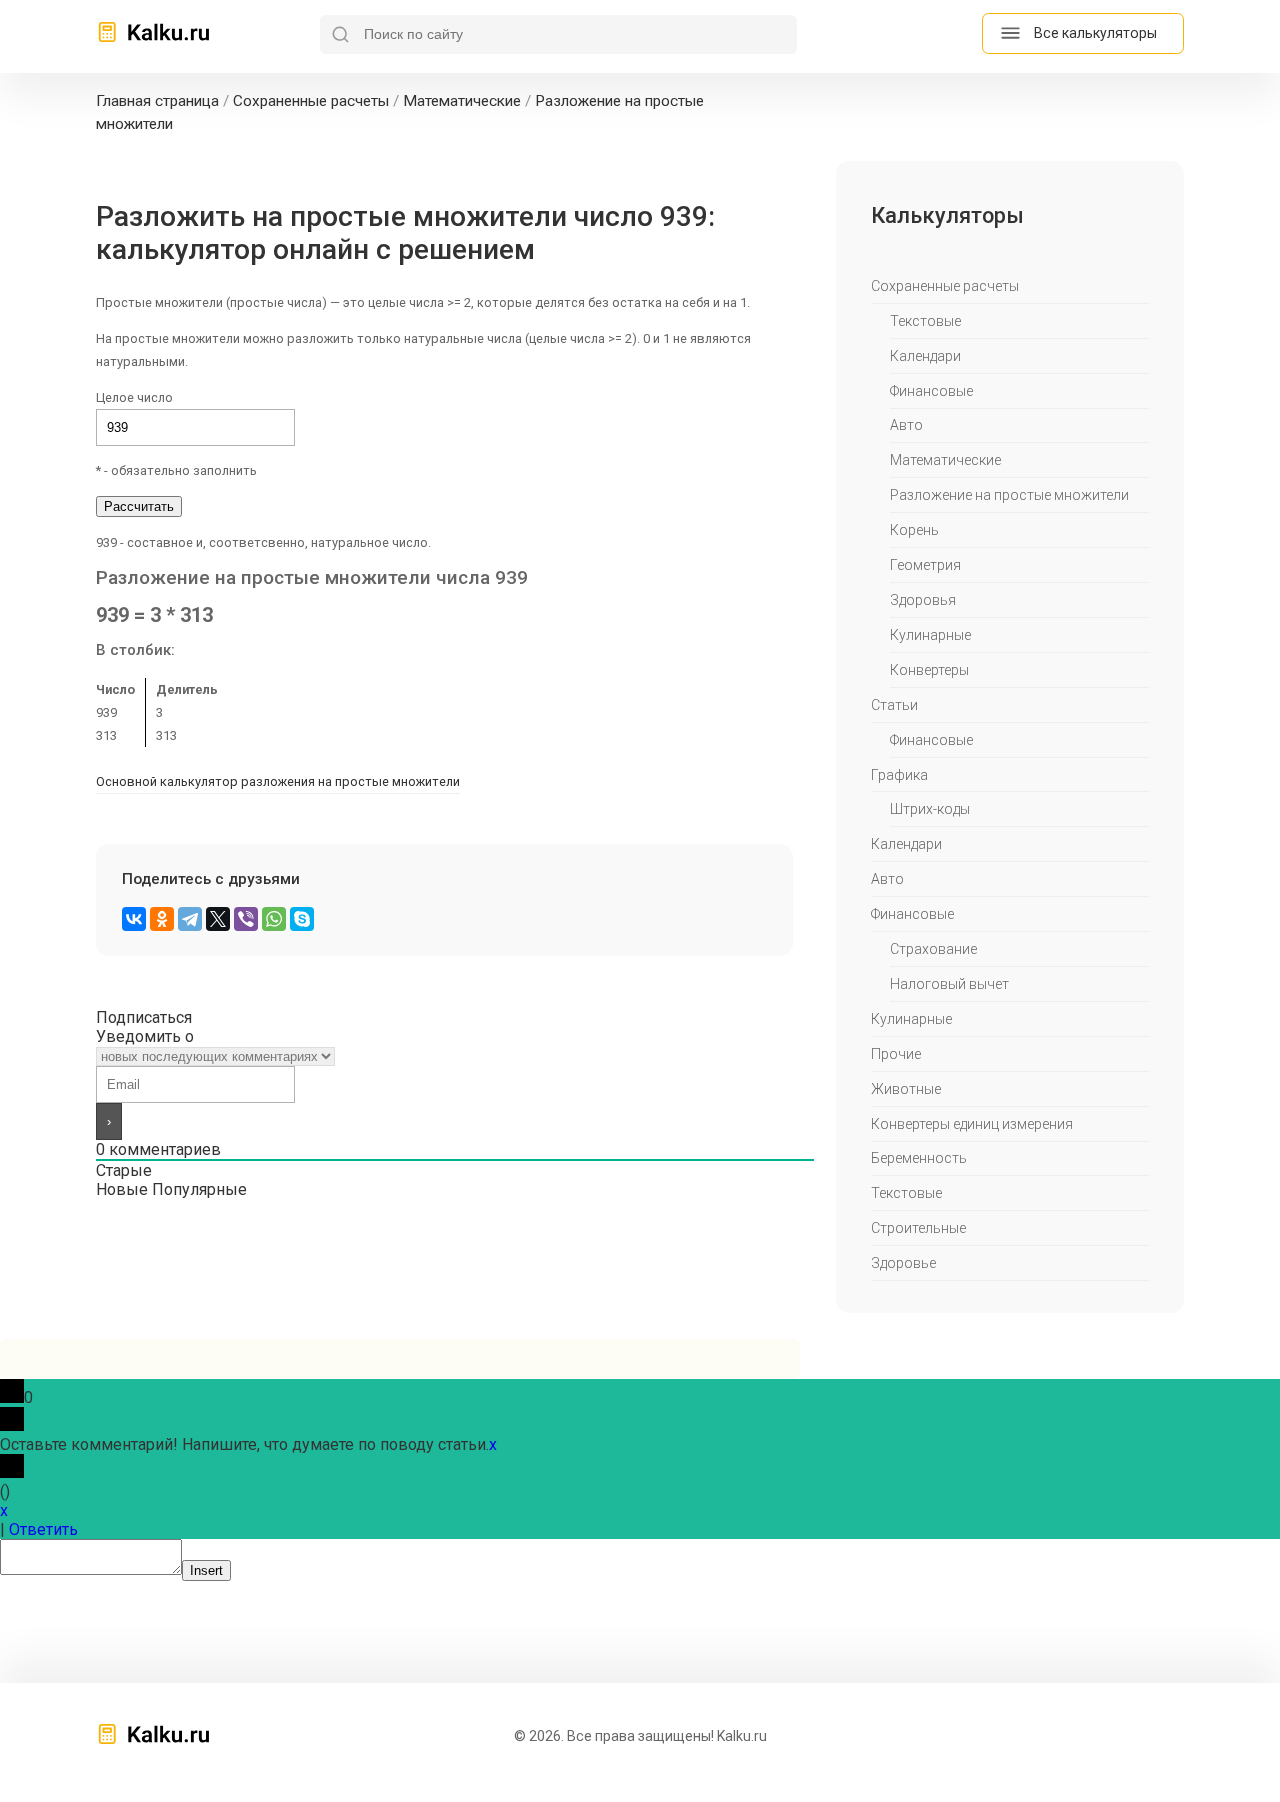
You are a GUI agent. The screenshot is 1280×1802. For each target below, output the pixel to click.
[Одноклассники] (162, 919)
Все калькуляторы (1095, 33)
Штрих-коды (930, 809)
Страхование (933, 949)
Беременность (919, 1158)
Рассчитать (139, 506)
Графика (899, 775)
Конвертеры (929, 670)
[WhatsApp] (274, 919)
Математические (945, 460)
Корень (914, 530)
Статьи (894, 705)
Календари (925, 356)
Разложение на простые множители (1009, 495)
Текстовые (925, 321)
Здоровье (903, 1263)
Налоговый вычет (949, 984)
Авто (906, 425)
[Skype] (302, 919)
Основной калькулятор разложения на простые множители (278, 781)
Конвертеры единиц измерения (972, 1124)
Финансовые (931, 391)
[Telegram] (190, 919)
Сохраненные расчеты (945, 286)
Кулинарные (930, 635)
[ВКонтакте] (134, 919)
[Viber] (246, 919)
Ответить (43, 1529)
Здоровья (923, 600)
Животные (906, 1089)
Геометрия (925, 565)
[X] (218, 919)
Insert (206, 1570)
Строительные (918, 1228)
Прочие (896, 1054)
